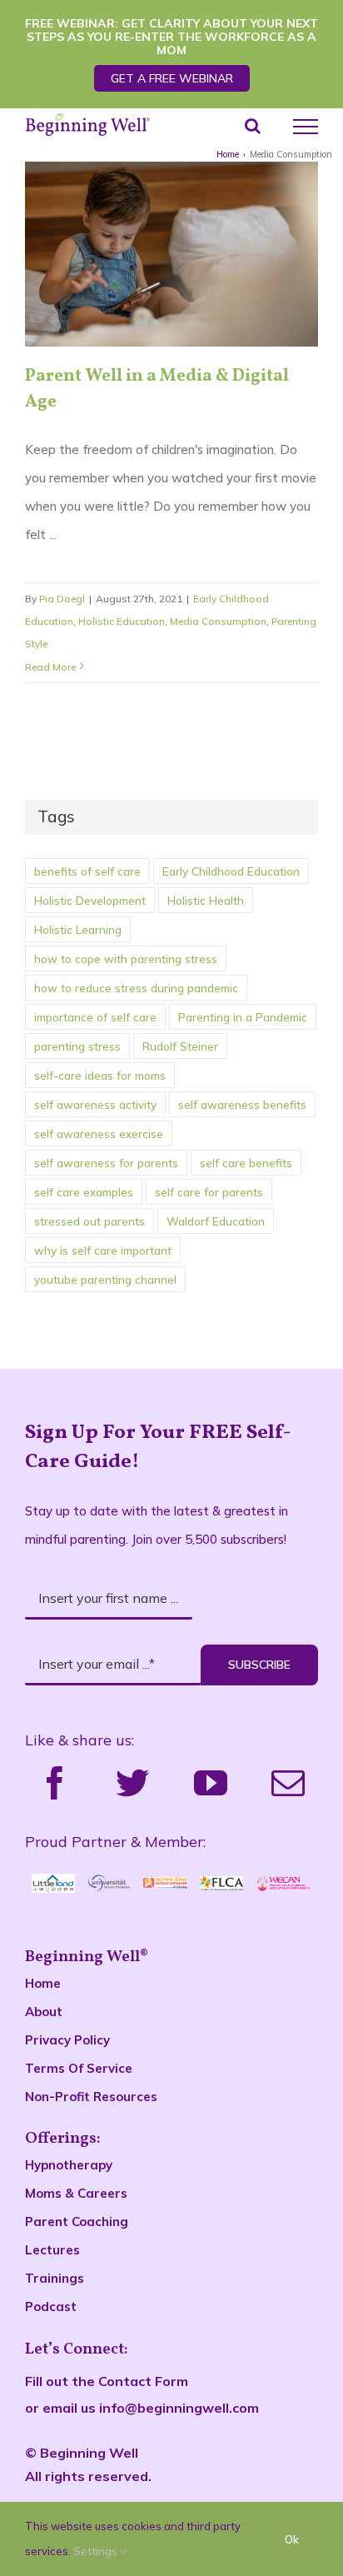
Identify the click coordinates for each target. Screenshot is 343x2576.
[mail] (288, 1783)
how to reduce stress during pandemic (136, 988)
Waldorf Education (216, 1221)
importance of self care (95, 1017)
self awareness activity (95, 1104)
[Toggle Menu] (306, 127)
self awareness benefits (242, 1104)
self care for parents (209, 1192)
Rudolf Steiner (180, 1046)
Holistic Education (122, 621)
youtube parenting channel (105, 1279)
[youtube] (211, 1783)
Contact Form (143, 2381)
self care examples (84, 1192)
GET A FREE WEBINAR (172, 78)
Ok (292, 2539)
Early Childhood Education (231, 871)
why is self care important (103, 1250)
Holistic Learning (78, 929)
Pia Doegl (62, 599)
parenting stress (77, 1046)
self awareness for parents (106, 1163)
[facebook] (55, 1783)
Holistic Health (206, 900)
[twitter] (132, 1783)
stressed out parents (89, 1221)
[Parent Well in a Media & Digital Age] (171, 254)
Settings (97, 2551)
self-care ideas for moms (100, 1075)
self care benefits (246, 1163)
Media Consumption (218, 621)
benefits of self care (87, 871)
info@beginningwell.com (179, 2408)
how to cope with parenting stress (126, 959)
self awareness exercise (99, 1133)
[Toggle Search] (253, 126)
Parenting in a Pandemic (243, 1017)
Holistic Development (90, 900)
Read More (50, 667)
